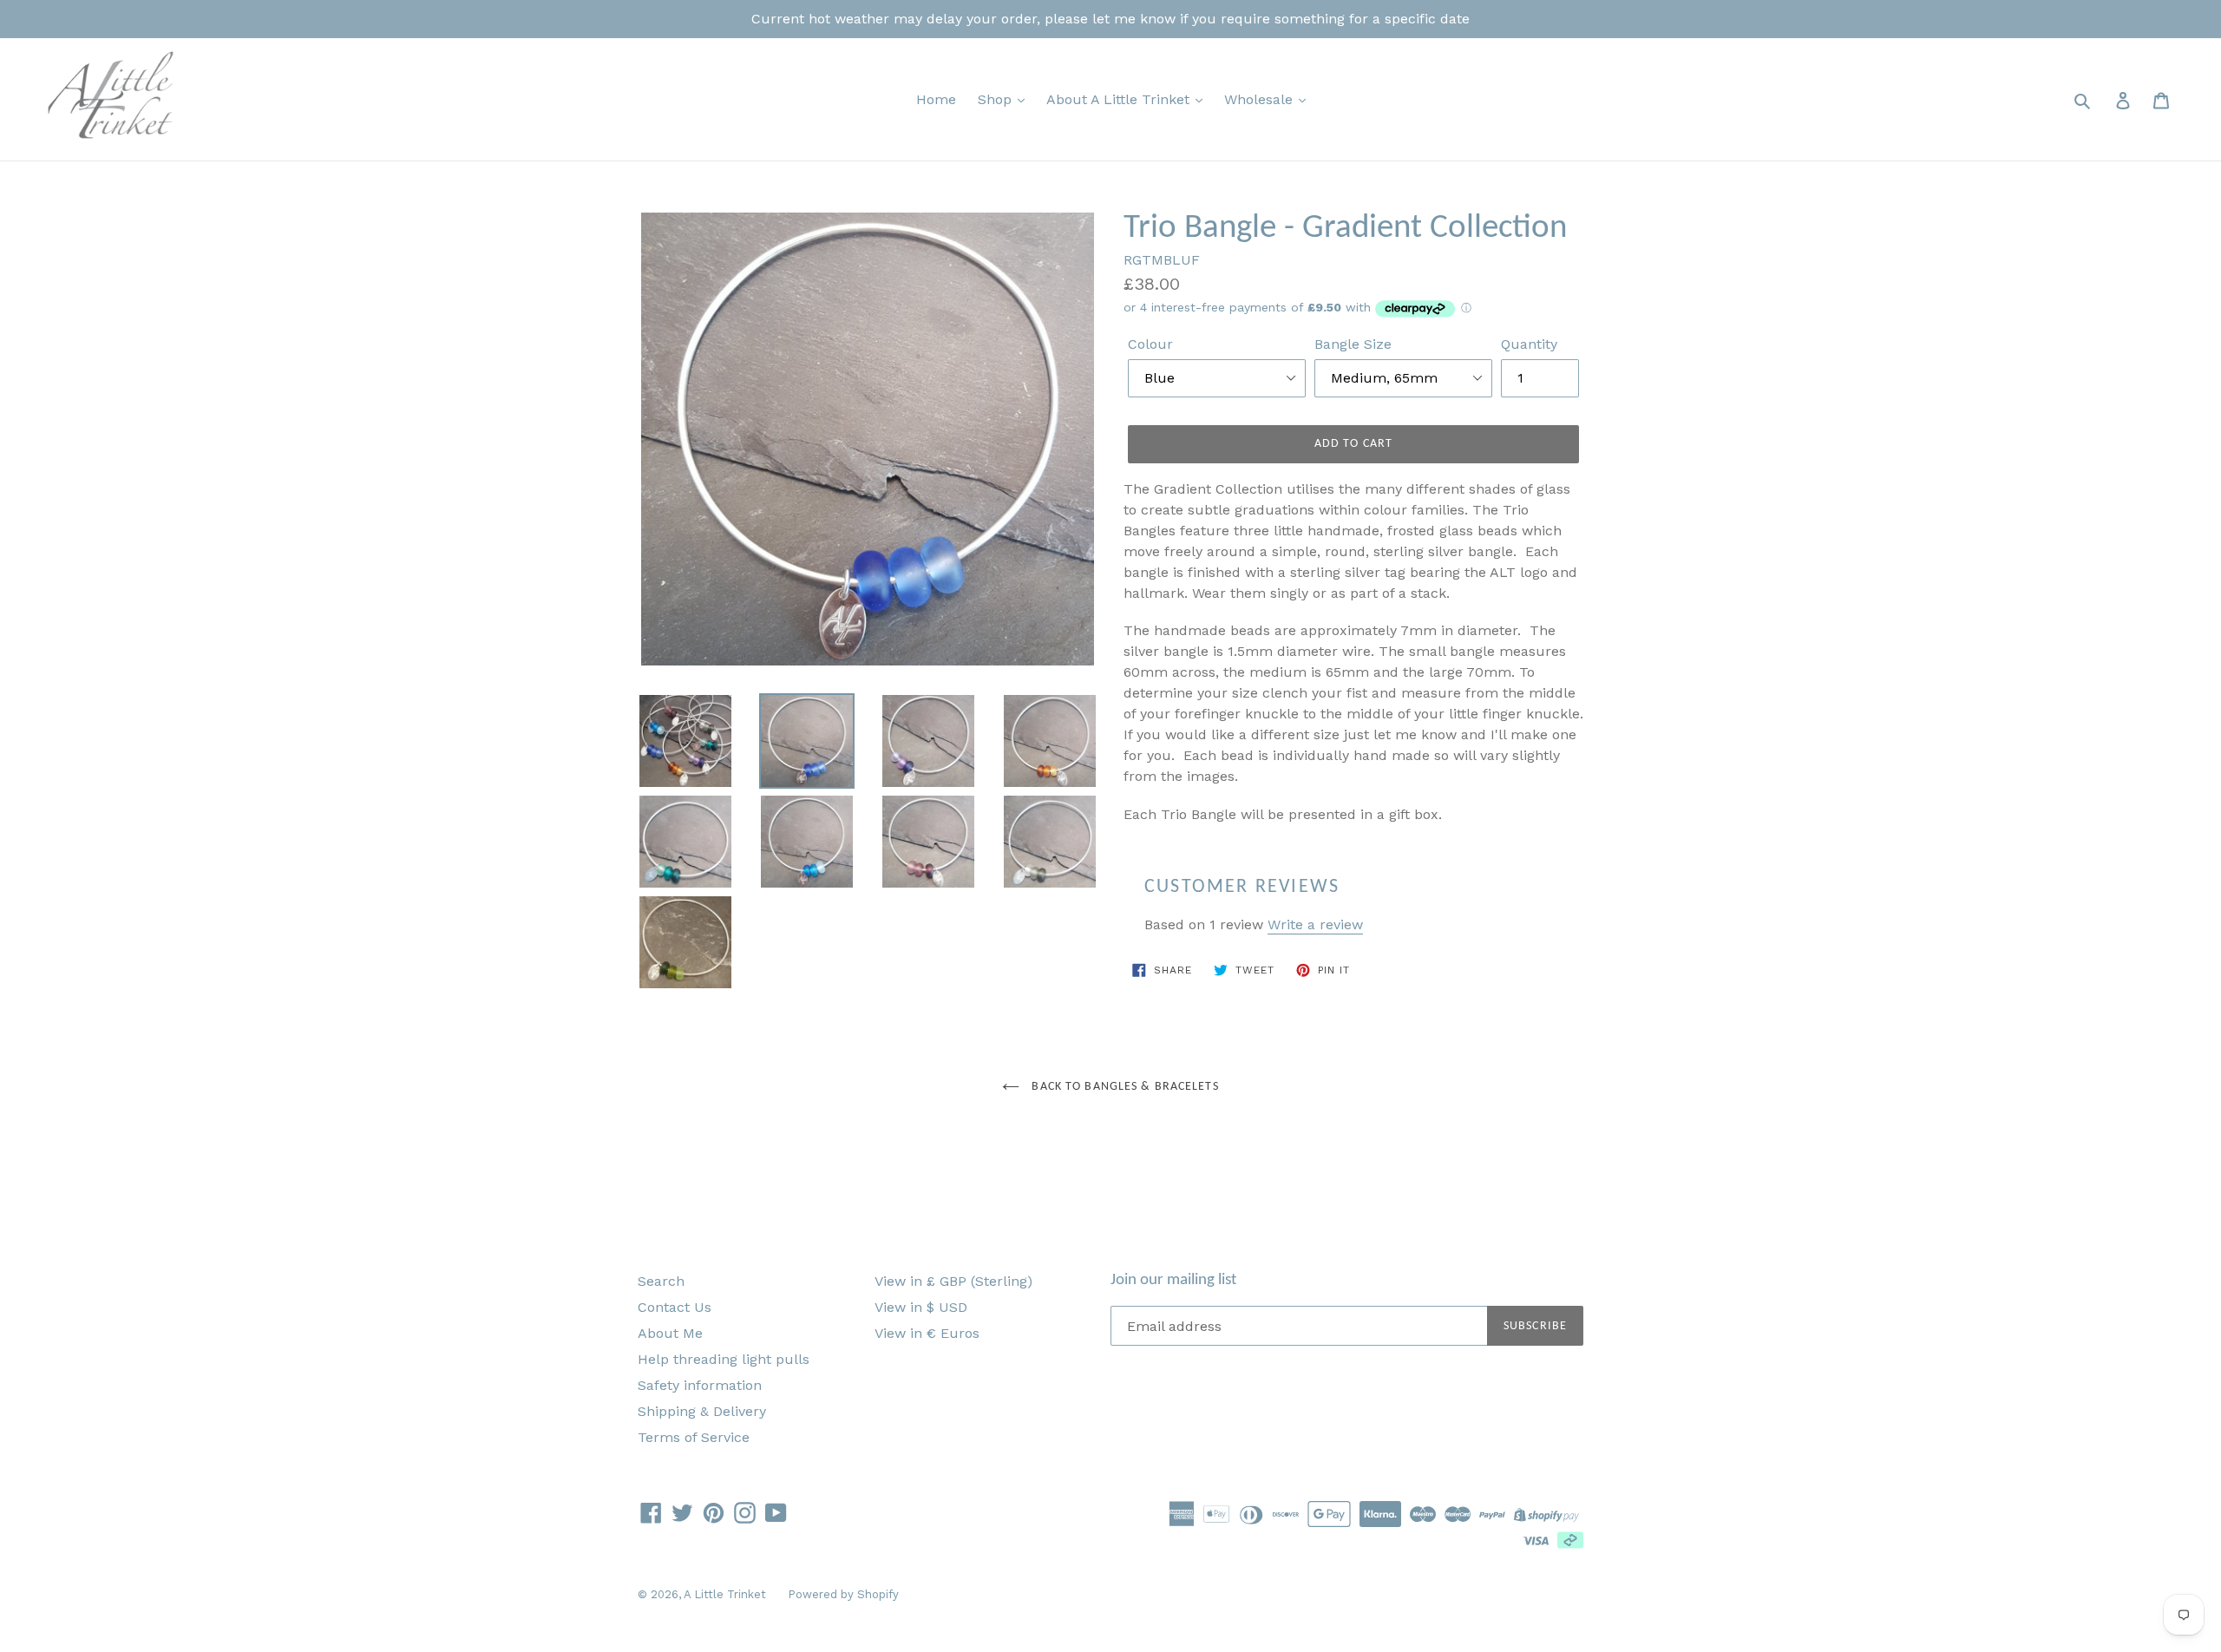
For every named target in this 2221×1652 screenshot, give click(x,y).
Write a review (1315, 924)
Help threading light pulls (724, 1359)
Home (936, 99)
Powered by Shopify (843, 1594)
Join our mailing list (1173, 1280)
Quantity (1529, 344)
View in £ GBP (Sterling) (953, 1281)
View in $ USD (921, 1307)
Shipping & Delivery (702, 1411)
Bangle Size (1353, 344)
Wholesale (1261, 99)
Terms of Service (694, 1437)
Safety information (700, 1385)
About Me (670, 1333)
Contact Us (675, 1307)
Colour (1150, 344)
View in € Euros (927, 1333)
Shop (997, 99)
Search (661, 1281)
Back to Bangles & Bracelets (1123, 1087)
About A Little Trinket (1120, 99)
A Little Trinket (725, 1594)
